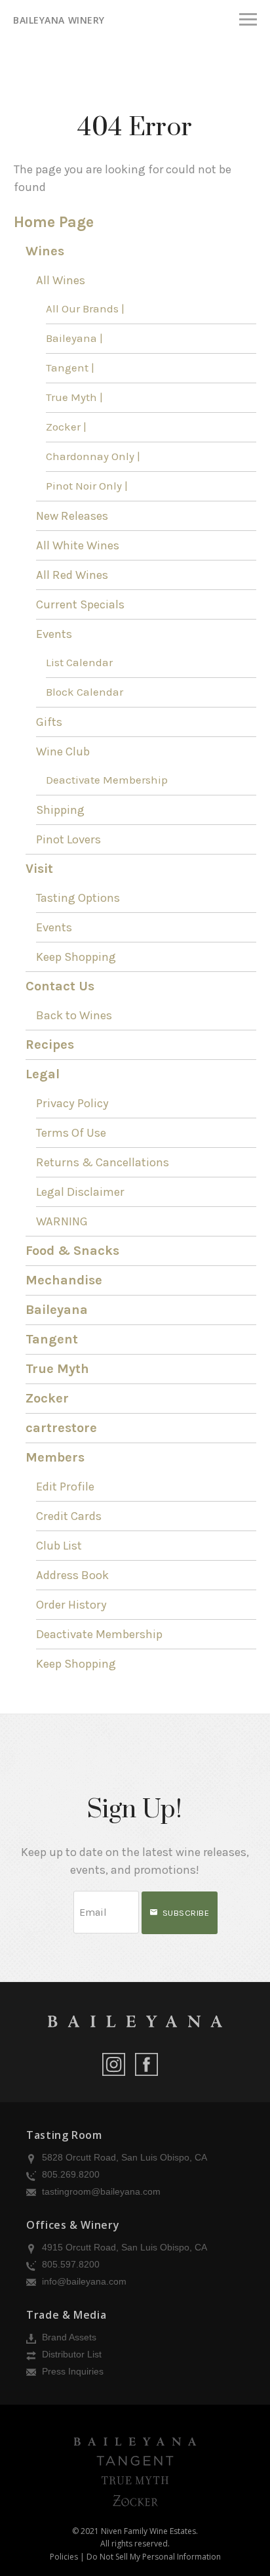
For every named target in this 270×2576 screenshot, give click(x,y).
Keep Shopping (76, 957)
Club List (59, 1546)
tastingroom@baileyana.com (100, 2191)
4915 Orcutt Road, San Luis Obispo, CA (123, 2247)
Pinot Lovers (68, 839)
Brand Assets (68, 2337)
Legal (43, 1074)
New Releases (72, 516)
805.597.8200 (69, 2264)
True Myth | (74, 397)
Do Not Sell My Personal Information (154, 2557)
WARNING (62, 1221)
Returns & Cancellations (103, 1162)
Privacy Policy (72, 1103)
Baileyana (57, 1310)
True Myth (57, 1369)
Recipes (50, 1045)
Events (54, 634)
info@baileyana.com (83, 2281)
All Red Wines (72, 575)
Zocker (47, 1398)
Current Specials (80, 604)
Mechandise (64, 1280)
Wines (45, 251)
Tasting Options (78, 898)
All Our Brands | (85, 309)
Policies (64, 2557)
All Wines (61, 280)
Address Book (72, 1575)
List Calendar (79, 663)
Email (62, 1899)
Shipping (60, 810)
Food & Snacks (72, 1251)
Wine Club (63, 751)
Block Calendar (85, 692)
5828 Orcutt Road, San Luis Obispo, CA (123, 2157)
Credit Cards (69, 1516)
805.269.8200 (69, 2174)
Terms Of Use (71, 1133)
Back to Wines (74, 1015)
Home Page (54, 222)
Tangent (52, 1339)
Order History (71, 1605)
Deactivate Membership (107, 780)
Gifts (49, 722)
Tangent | (70, 368)
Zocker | (66, 427)
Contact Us (60, 986)
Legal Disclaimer (80, 1192)
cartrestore (61, 1428)
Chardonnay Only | (93, 456)
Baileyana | (74, 338)
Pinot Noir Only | (87, 486)
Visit (39, 869)
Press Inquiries (71, 2371)
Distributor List (70, 2354)
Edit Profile (65, 1487)
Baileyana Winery (59, 20)
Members (55, 1457)
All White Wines (78, 545)
